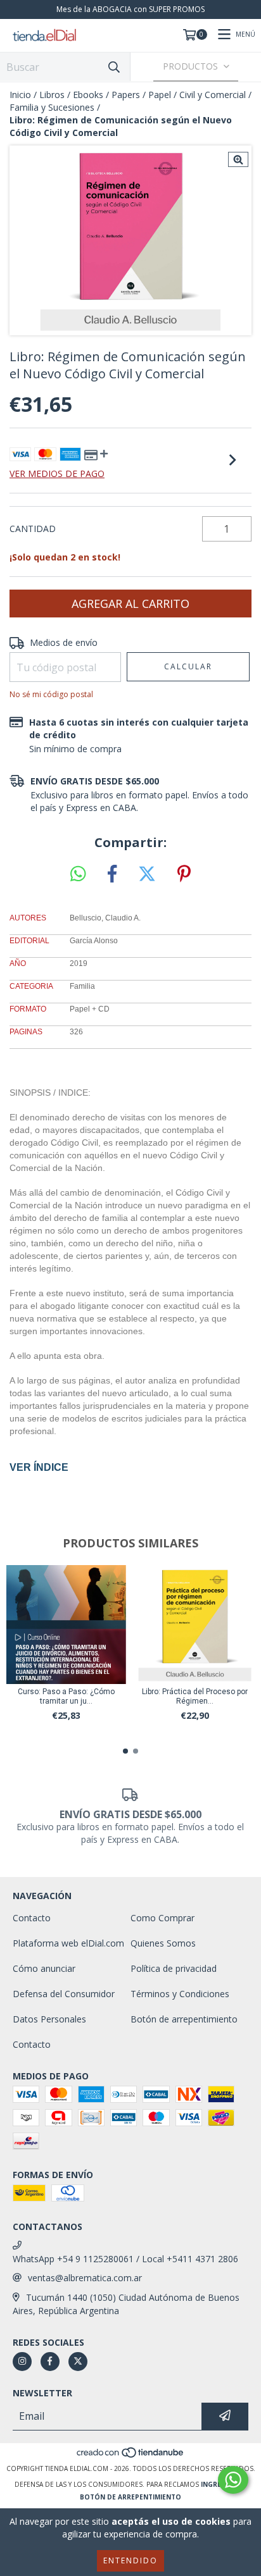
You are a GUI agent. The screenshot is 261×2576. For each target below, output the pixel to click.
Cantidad (33, 529)
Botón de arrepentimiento (184, 2019)
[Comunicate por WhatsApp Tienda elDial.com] (233, 2480)
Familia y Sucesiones (52, 107)
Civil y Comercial (213, 95)
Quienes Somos (163, 1943)
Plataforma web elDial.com (68, 1943)
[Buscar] (114, 67)
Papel (160, 95)
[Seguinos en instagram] (22, 2362)
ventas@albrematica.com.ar (85, 2278)
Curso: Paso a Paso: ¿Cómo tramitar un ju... (66, 1696)
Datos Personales (49, 2019)
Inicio (20, 95)
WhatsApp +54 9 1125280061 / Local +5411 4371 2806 (125, 2259)
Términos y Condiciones (180, 1994)
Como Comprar (162, 1918)
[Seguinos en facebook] (50, 2362)
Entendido (130, 2561)
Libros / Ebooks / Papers (90, 95)
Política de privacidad (174, 1968)
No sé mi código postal (51, 694)
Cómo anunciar (44, 1968)
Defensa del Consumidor (64, 1994)
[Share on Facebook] (112, 874)
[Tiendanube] (131, 2456)
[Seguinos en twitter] (78, 2362)
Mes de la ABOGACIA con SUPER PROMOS (130, 9)
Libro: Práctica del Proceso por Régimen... (195, 1696)
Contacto (32, 1918)
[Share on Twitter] (147, 874)
